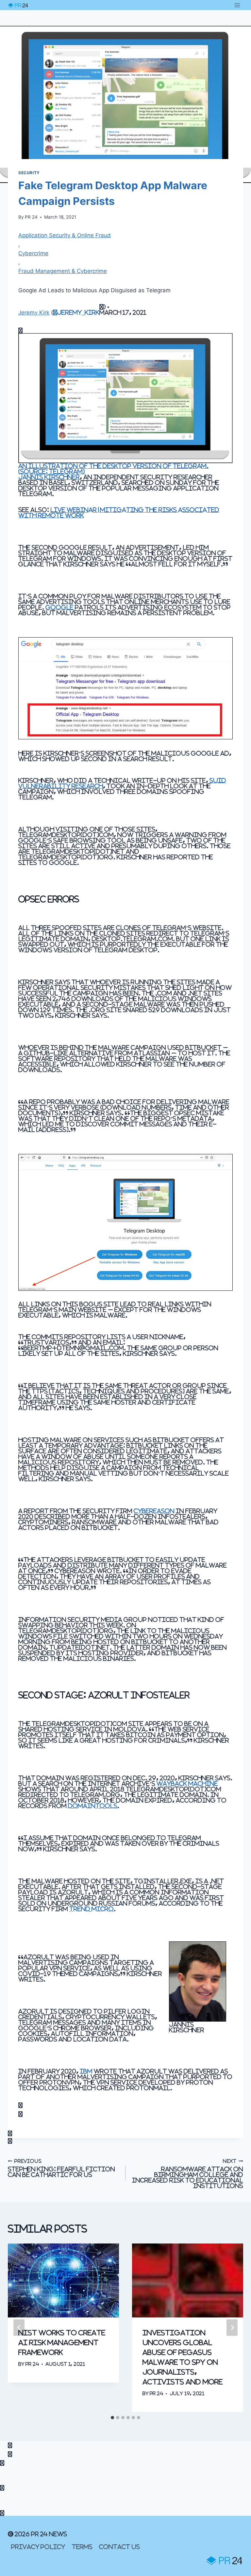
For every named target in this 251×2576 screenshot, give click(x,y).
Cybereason (154, 1511)
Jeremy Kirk (34, 313)
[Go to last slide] (19, 2328)
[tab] (112, 2418)
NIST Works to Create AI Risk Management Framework (62, 2342)
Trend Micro (92, 1909)
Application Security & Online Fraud (65, 235)
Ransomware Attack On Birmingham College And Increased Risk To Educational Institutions (188, 2174)
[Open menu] (237, 5)
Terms (82, 2547)
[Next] (232, 2328)
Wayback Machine (187, 1783)
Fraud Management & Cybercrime (63, 271)
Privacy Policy (38, 2547)
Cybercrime (33, 253)
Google (59, 607)
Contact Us (119, 2547)
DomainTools (93, 1806)
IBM (86, 2071)
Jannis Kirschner (49, 477)
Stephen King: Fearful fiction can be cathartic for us (61, 2168)
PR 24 (31, 217)
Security (29, 173)
